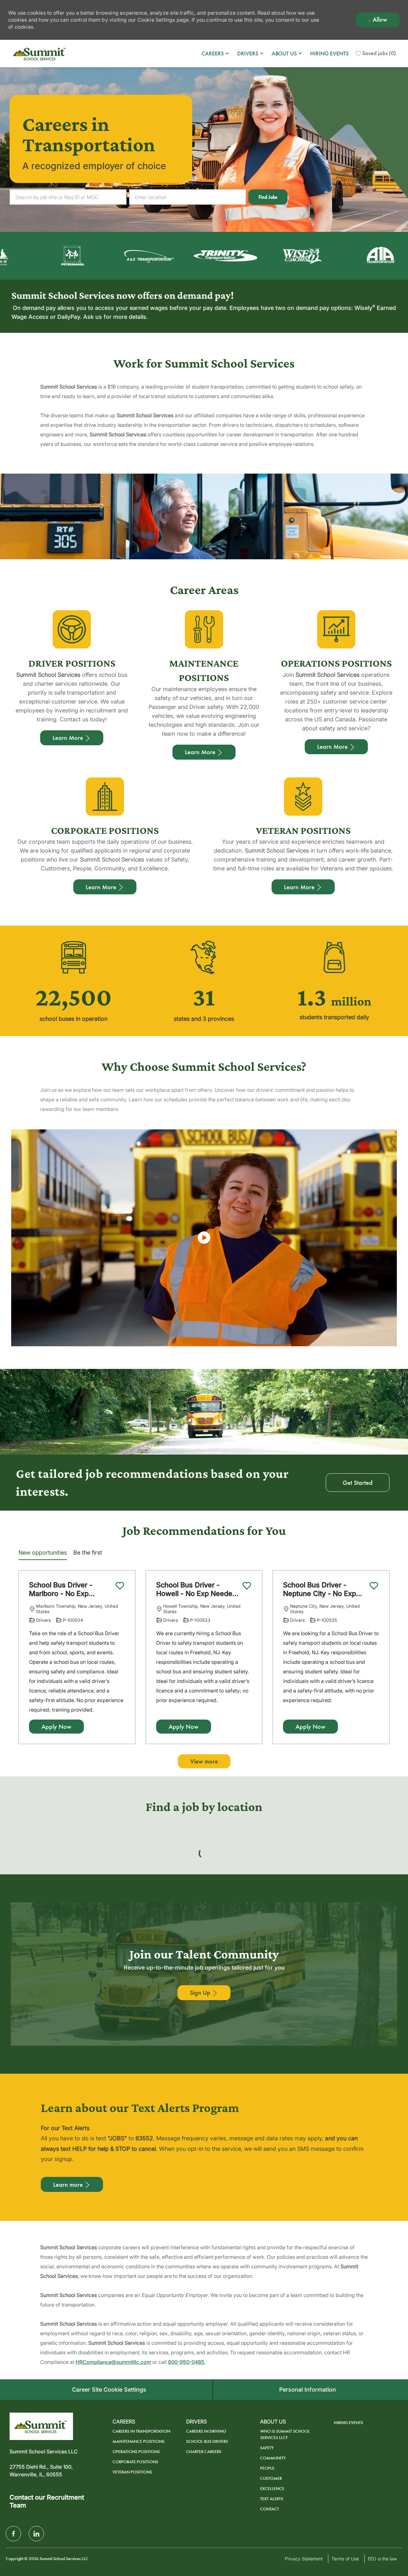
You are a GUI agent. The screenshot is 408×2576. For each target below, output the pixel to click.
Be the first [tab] (88, 1553)
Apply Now (56, 1727)
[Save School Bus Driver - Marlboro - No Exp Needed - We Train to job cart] (120, 1586)
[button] (268, 197)
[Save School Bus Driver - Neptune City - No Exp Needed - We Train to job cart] (374, 1586)
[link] (204, 2152)
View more (204, 1761)
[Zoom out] (392, 1864)
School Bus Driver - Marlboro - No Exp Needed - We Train (61, 1589)
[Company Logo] (40, 54)
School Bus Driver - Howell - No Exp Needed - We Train (196, 1589)
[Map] (204, 1926)
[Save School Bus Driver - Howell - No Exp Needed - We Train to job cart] (247, 1586)
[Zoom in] (392, 1854)
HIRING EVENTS (329, 54)
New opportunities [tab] (43, 1553)
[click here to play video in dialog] (204, 1238)
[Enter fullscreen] (392, 1886)
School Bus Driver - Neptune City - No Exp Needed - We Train (320, 1589)
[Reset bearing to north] (392, 1873)
